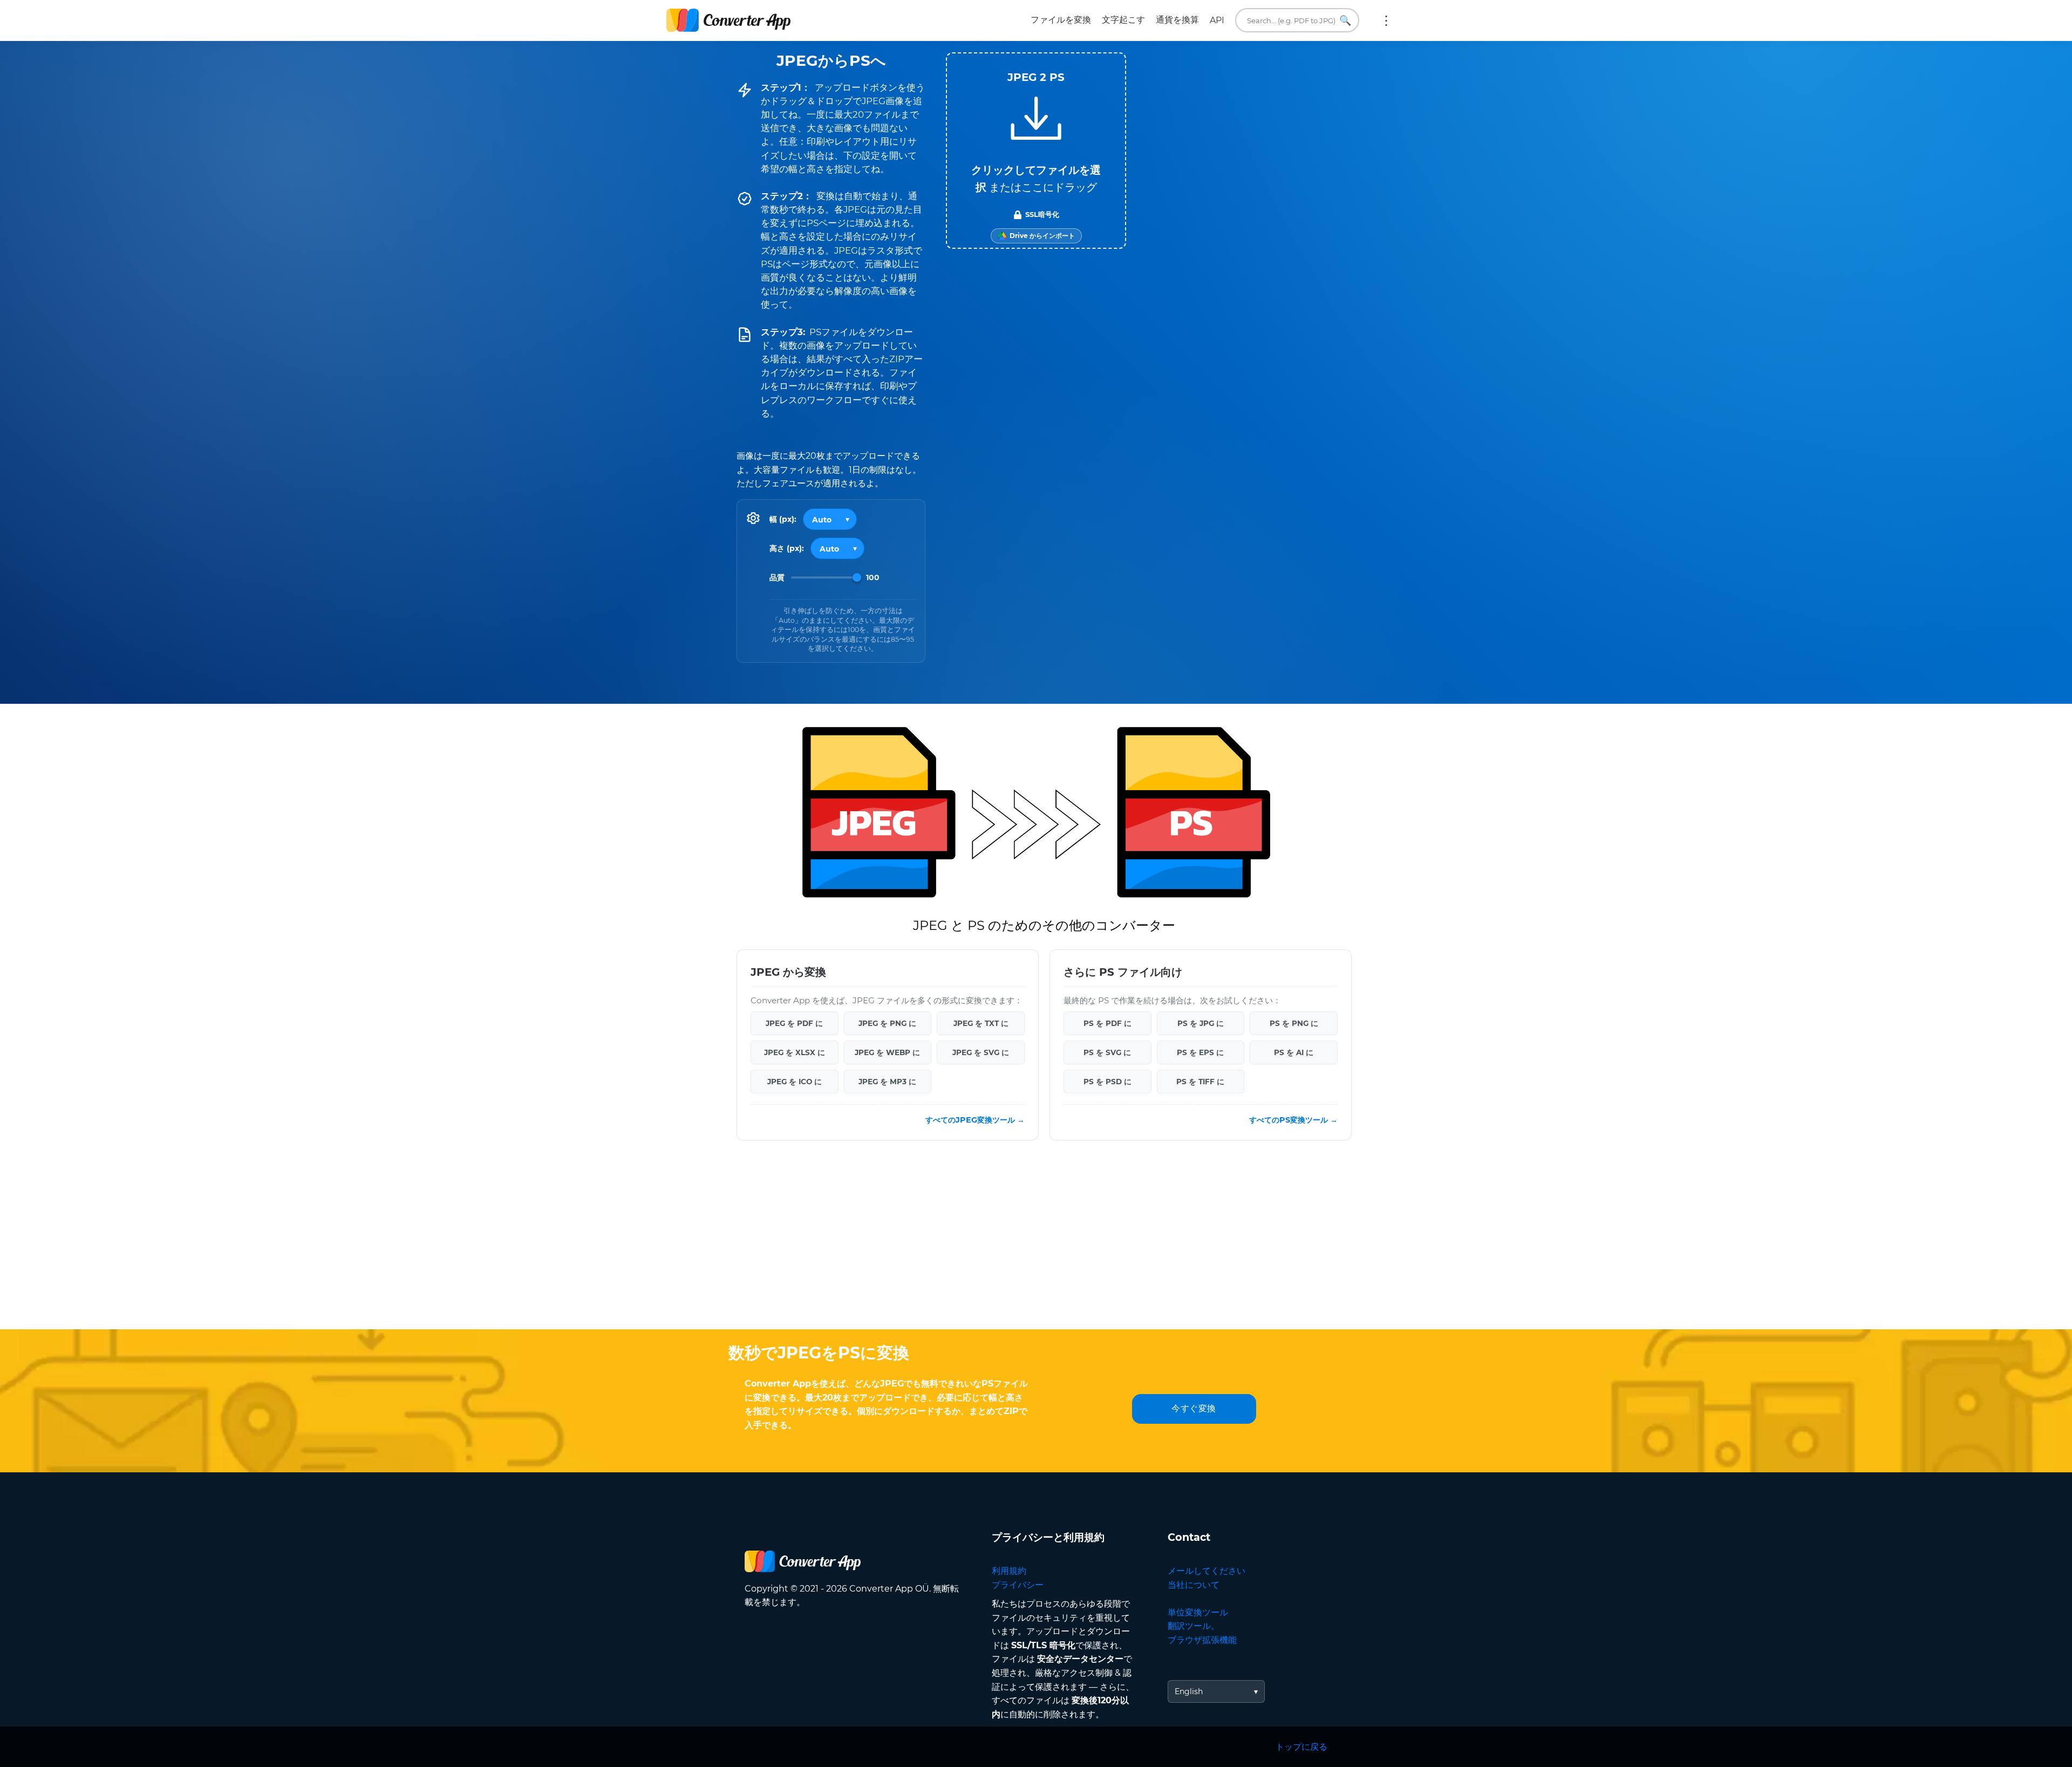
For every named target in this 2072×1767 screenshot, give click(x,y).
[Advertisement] (1036, 1243)
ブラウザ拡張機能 (1202, 1640)
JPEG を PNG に (887, 1023)
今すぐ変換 (1194, 1408)
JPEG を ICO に (795, 1081)
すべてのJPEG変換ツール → (975, 1119)
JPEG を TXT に (981, 1023)
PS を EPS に (1200, 1052)
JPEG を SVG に (981, 1052)
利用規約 (1009, 1571)
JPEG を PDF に (794, 1023)
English (1189, 1691)
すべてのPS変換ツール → (1293, 1119)
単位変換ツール (1198, 1612)
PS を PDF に (1107, 1023)
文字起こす (1123, 20)
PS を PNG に (1294, 1023)
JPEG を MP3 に (887, 1081)
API (1217, 20)
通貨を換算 (1177, 20)
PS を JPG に (1201, 1023)
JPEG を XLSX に (795, 1052)
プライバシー (1018, 1585)
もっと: (1386, 21)
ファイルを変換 (1061, 20)
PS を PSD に (1107, 1081)
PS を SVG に (1107, 1052)
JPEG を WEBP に (887, 1052)
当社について (1194, 1585)
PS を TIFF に (1200, 1081)
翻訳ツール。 (1194, 1626)
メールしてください (1207, 1571)
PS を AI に (1294, 1052)
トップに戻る (1301, 1747)
